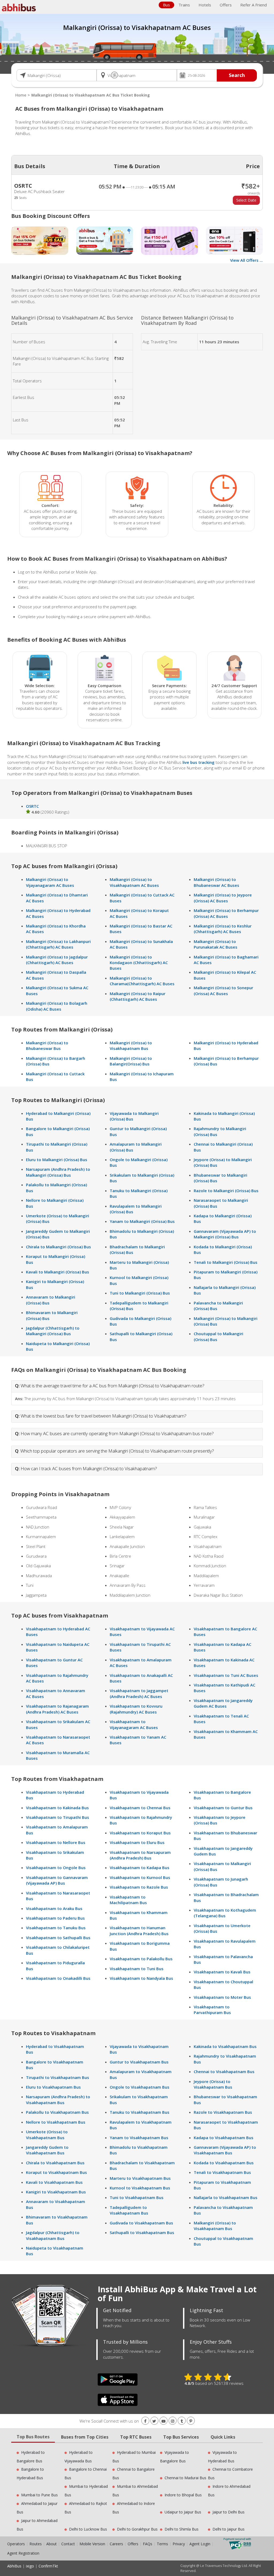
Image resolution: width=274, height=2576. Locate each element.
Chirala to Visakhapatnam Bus (55, 2163)
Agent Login (200, 2544)
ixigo (30, 2566)
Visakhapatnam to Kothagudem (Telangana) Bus (225, 1913)
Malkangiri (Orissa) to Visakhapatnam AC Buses (134, 882)
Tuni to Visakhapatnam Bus (137, 2197)
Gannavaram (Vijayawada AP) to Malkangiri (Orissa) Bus (225, 1234)
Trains (184, 5)
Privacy (179, 2544)
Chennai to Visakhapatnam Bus (224, 2071)
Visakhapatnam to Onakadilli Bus (58, 1978)
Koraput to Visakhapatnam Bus (56, 2172)
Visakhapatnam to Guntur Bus (223, 1808)
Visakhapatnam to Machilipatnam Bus (128, 1900)
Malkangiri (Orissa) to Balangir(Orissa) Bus (131, 1061)
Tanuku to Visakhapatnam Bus (140, 2112)
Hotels (205, 5)
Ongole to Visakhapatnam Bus (140, 2087)
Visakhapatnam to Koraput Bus (140, 1833)
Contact (68, 2544)
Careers (116, 2544)
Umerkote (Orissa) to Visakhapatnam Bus (47, 2134)
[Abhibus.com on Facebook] (145, 2421)
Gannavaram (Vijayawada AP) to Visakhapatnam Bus (225, 2150)
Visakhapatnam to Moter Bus (222, 1997)
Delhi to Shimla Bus (182, 2529)
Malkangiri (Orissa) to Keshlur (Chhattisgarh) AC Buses (223, 929)
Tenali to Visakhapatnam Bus (222, 2172)
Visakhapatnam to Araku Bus (54, 1908)
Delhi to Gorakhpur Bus (137, 2529)
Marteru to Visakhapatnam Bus (140, 2178)
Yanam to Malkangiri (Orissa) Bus (142, 1221)
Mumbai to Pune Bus (39, 2495)
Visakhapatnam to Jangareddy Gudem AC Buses (223, 1703)
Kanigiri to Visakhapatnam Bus (56, 2192)
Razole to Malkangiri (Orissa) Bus (226, 1191)
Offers (226, 5)
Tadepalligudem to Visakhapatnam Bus (129, 2210)
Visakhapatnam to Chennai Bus (140, 1808)
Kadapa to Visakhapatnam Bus (224, 2138)
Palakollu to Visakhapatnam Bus (57, 2112)
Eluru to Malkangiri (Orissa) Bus (57, 1160)
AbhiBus (14, 2566)
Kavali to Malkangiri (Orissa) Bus (58, 1272)
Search (237, 75)
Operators (17, 2544)
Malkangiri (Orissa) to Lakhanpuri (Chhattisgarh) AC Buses (58, 944)
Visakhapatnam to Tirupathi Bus (58, 1817)
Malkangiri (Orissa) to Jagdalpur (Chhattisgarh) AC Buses (57, 960)
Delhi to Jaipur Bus (229, 2529)
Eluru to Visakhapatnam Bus (53, 2087)
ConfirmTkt (48, 2566)
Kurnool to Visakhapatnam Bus (140, 2188)
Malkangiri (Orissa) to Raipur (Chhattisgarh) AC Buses (138, 996)
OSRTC (32, 806)
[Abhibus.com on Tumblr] (182, 2421)
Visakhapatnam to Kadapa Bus (140, 1867)
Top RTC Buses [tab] (136, 2437)
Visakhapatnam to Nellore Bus (56, 1842)
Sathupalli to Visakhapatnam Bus (142, 2232)
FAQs (148, 2544)
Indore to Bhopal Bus (183, 2495)
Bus (166, 5)
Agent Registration (23, 2553)
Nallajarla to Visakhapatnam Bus (226, 2197)
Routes (36, 2544)
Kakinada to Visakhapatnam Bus (225, 2046)
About (52, 2544)
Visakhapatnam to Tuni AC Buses (226, 1675)
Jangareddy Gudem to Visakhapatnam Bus (47, 2150)
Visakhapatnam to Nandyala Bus (141, 1978)
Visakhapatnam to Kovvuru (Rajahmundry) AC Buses (136, 1709)
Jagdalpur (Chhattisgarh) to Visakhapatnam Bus (53, 2235)
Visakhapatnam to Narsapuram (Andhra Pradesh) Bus (140, 1855)
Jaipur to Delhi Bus (229, 2512)
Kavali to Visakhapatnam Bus (54, 2182)
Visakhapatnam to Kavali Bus (222, 1972)
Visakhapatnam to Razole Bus (139, 1887)
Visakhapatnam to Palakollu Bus (141, 1959)
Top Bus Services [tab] (181, 2437)
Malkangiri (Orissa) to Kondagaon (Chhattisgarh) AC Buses (139, 963)
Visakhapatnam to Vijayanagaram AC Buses (134, 1724)
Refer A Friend (254, 5)
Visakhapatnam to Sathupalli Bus (58, 1938)
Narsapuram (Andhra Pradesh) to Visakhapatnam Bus (58, 2099)
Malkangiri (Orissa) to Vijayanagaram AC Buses (50, 882)
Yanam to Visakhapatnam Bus (139, 2138)
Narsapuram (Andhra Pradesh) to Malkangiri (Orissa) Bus (58, 1172)
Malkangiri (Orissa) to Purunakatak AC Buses (216, 944)
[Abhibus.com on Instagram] (173, 2421)
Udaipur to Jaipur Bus (183, 2512)
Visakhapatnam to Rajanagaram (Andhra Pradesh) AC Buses (57, 1709)
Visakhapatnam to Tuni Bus (137, 1969)
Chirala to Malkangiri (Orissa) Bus (58, 1247)
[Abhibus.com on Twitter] (154, 2421)
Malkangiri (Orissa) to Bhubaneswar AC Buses (216, 882)
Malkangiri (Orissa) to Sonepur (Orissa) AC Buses (223, 990)
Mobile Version (92, 2544)
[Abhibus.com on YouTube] (163, 2421)
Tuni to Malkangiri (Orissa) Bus (140, 1293)
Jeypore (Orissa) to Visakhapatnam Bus (213, 2084)
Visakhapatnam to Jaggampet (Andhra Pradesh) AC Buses (139, 1693)
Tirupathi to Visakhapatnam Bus (58, 2077)
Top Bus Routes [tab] (33, 2437)
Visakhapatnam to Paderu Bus (55, 1918)
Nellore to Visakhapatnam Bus (56, 2122)
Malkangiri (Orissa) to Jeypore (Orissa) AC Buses (223, 898)
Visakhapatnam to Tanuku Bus (56, 1928)
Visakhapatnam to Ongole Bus (56, 1867)
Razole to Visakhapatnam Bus (223, 2112)
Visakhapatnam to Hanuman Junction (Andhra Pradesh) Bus (139, 1930)
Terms (163, 2544)
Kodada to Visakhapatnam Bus (224, 2163)
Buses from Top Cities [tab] (85, 2437)
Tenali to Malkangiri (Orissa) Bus (226, 1262)
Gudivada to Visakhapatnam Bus (141, 2223)
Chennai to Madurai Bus (185, 2478)
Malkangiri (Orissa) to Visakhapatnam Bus (131, 1046)
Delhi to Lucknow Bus (88, 2529)
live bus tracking (199, 762)
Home (21, 95)
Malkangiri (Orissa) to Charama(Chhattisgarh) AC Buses (142, 981)
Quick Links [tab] (223, 2437)
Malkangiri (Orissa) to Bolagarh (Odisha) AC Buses (57, 1006)
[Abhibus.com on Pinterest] (191, 2421)
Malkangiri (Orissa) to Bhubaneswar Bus (47, 1046)
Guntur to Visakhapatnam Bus (139, 2062)
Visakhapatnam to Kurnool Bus (140, 1877)
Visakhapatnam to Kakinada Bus (57, 1808)
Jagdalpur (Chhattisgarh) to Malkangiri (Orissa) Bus (53, 1331)
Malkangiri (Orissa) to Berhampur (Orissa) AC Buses (226, 913)
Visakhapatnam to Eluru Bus (137, 1842)
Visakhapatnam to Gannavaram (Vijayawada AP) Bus (57, 1880)
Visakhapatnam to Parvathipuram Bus (212, 2010)
